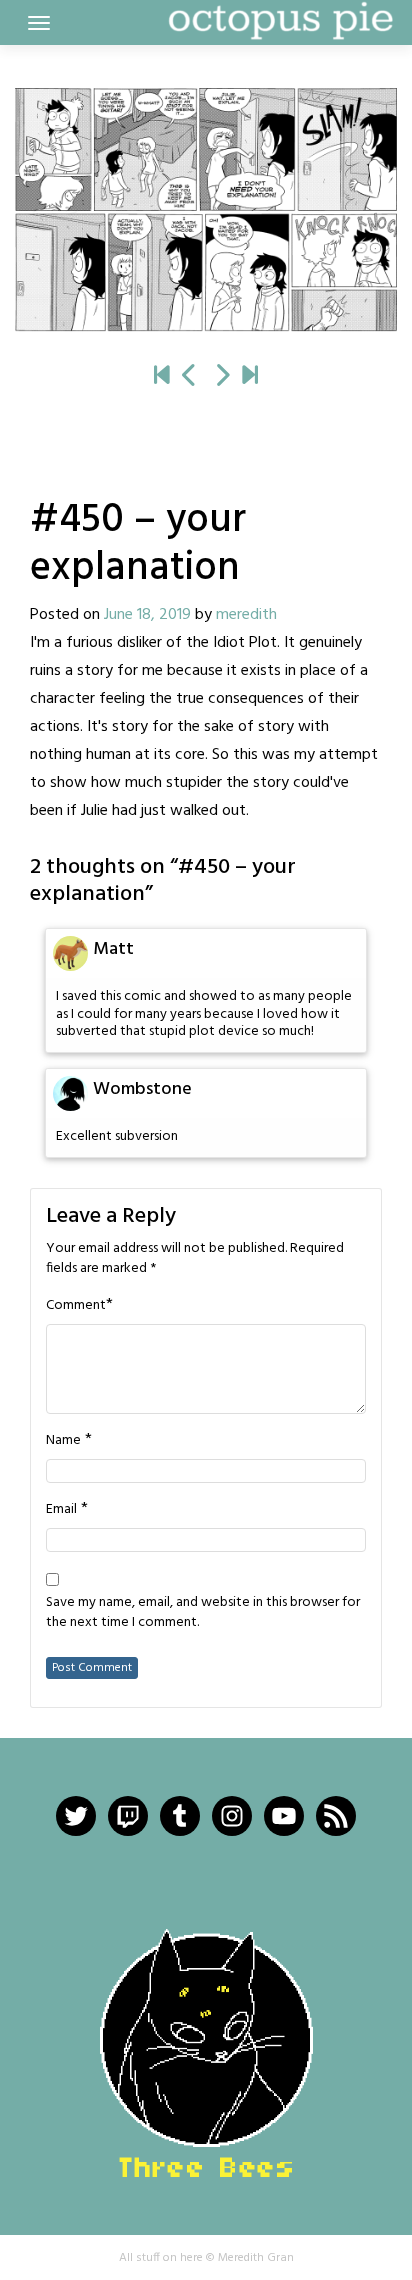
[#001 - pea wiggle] (162, 377)
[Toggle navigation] (39, 23)
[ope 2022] (250, 377)
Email (61, 1510)
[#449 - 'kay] (190, 377)
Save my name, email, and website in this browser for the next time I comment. (203, 1613)
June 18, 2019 (147, 615)
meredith (246, 615)
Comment (76, 1306)
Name (63, 1441)
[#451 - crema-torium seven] (206, 210)
